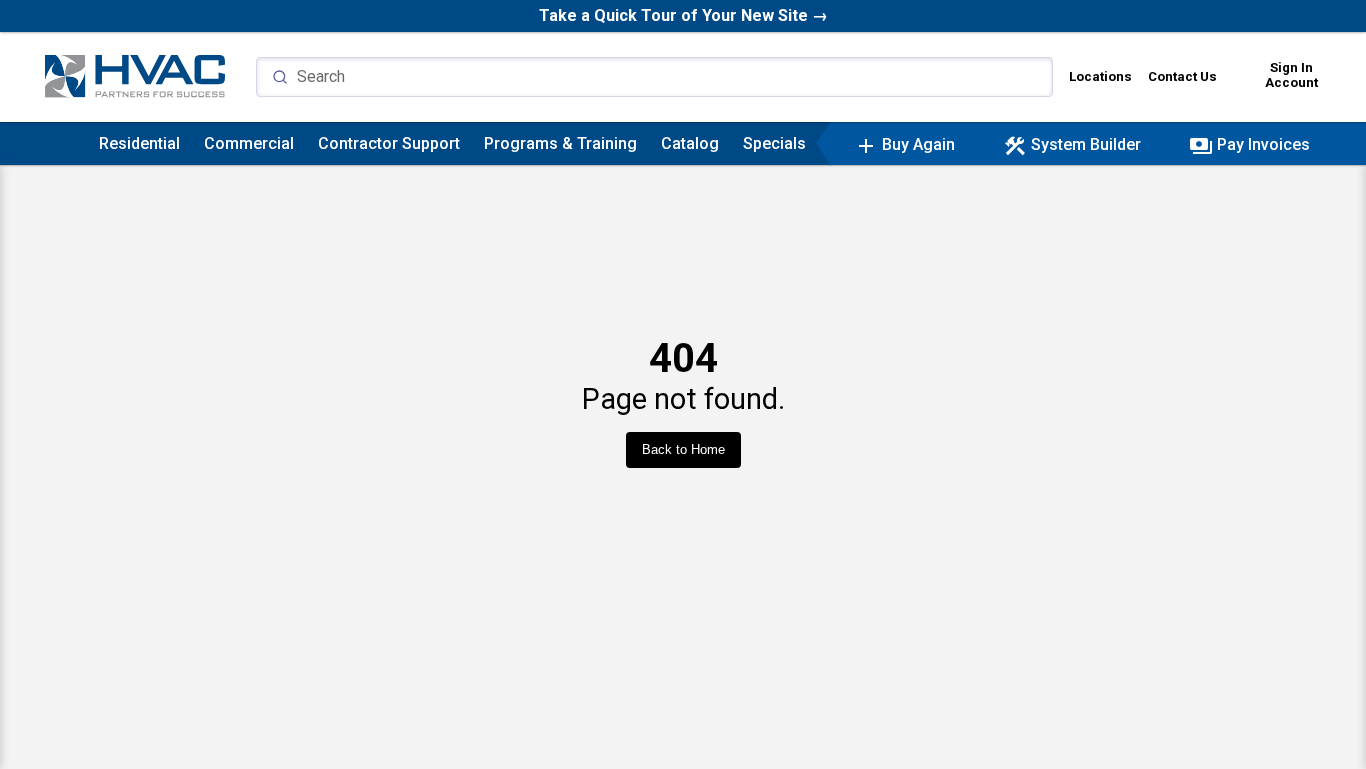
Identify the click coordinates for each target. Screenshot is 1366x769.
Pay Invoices (1249, 144)
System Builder (1072, 144)
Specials (774, 143)
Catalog (690, 143)
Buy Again (904, 144)
